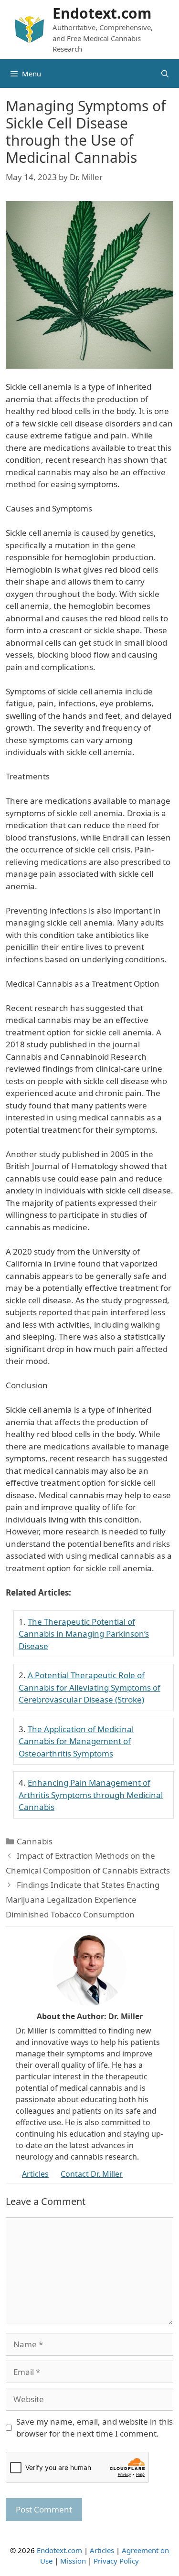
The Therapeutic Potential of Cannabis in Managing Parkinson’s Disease (84, 1634)
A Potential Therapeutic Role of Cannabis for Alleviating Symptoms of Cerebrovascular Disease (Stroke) (89, 1687)
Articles (35, 2174)
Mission (73, 2561)
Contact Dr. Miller (92, 2174)
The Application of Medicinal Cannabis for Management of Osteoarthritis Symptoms (76, 1741)
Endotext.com (102, 13)
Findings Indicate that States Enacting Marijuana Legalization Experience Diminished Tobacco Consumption (83, 1899)
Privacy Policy (116, 2561)
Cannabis (35, 1841)
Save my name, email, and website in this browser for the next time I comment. (95, 2428)
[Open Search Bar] (165, 74)
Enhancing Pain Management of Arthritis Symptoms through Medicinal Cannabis (91, 1795)
